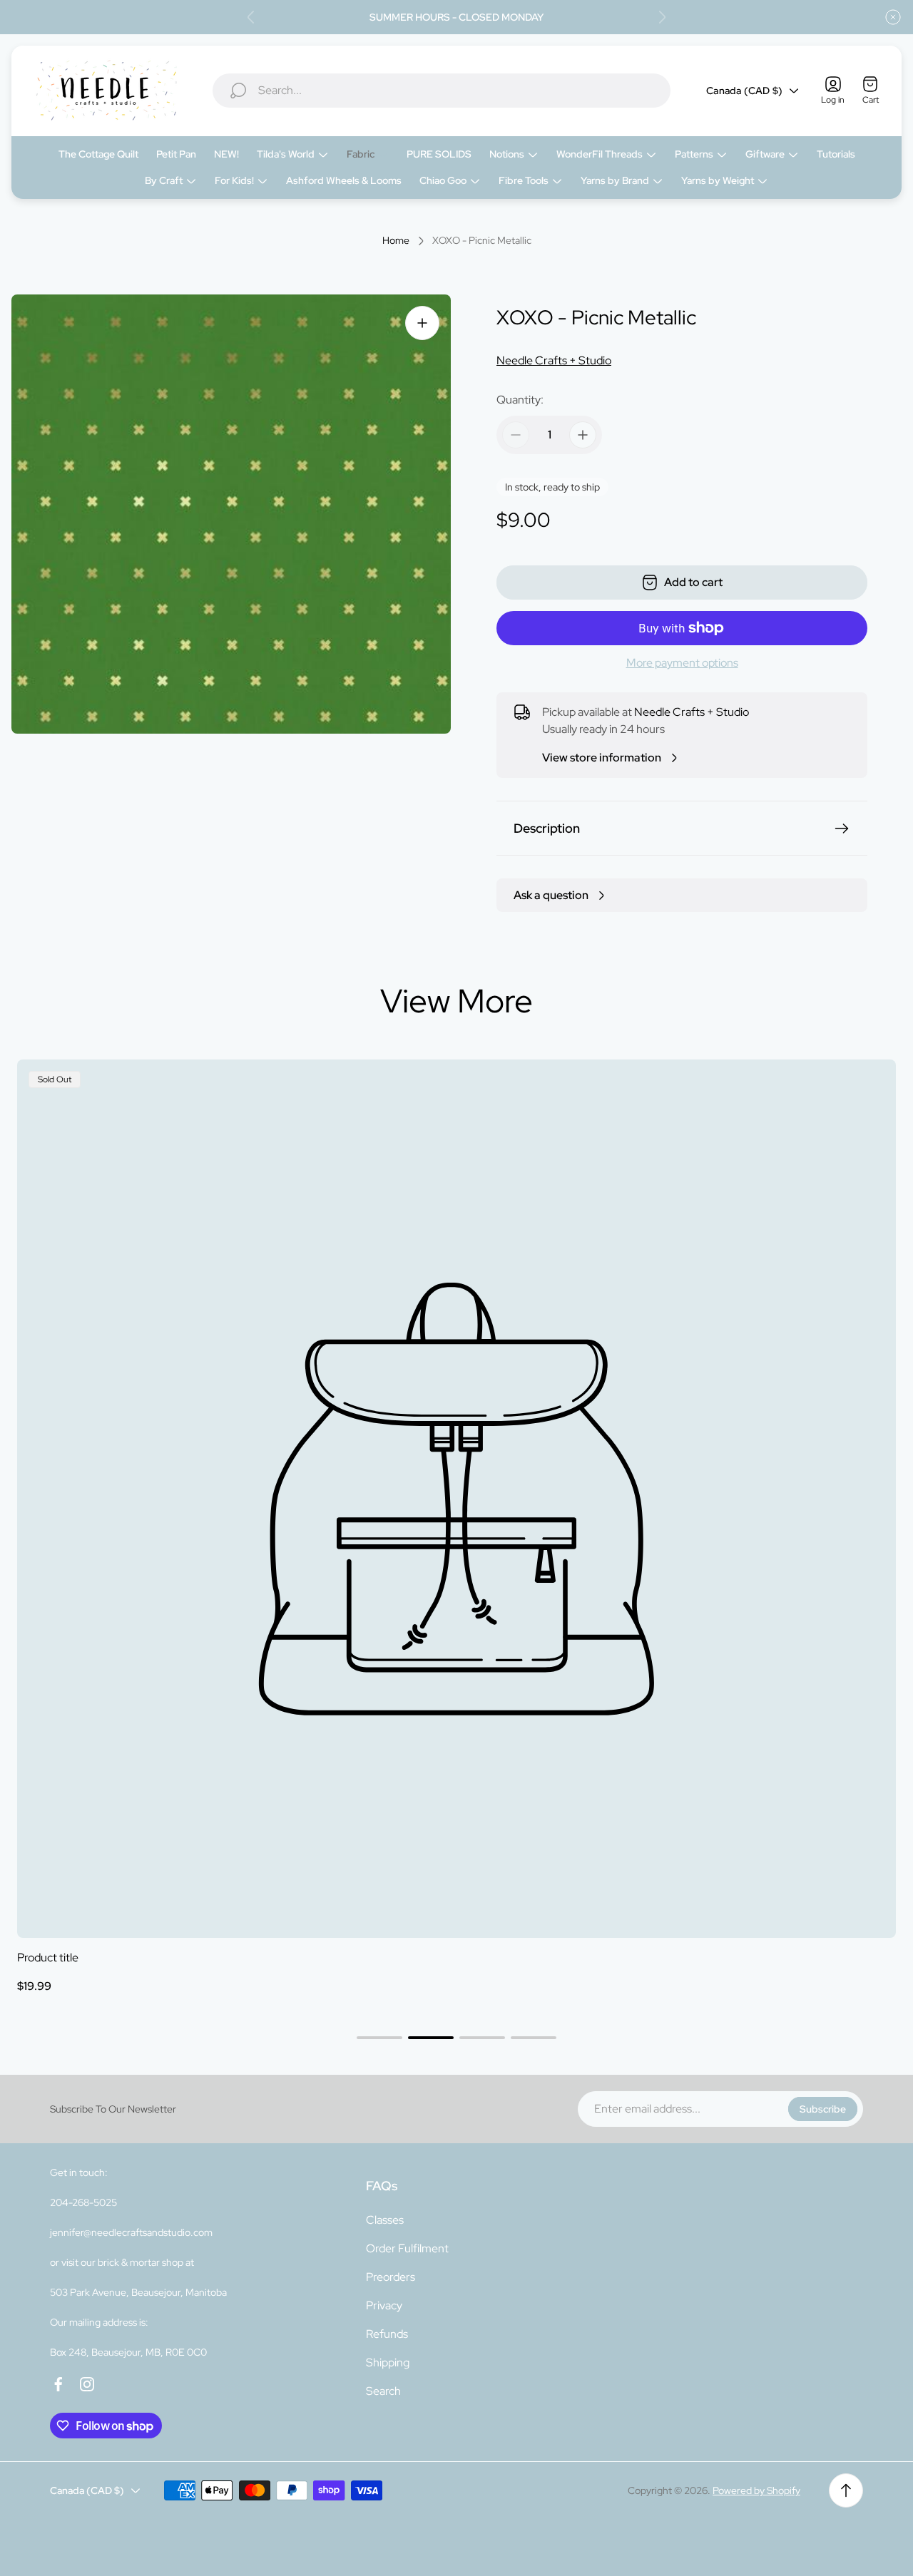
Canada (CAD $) (744, 91)
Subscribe (823, 2109)
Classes (385, 2220)
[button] (379, 2038)
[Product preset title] (456, 1499)
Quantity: (520, 400)
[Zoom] (422, 323)
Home (396, 241)
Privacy (384, 2305)
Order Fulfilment (407, 2248)
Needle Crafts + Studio (554, 360)
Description (547, 828)
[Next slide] (662, 17)
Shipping (388, 2362)
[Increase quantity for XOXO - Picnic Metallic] (583, 435)
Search (383, 2391)
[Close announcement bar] (893, 17)
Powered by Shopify (756, 2490)
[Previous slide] (251, 17)
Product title (48, 1957)
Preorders (391, 2277)
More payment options (682, 663)
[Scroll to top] (846, 2490)
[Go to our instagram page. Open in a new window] (87, 2384)
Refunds (387, 2334)
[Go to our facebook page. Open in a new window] (58, 2384)
